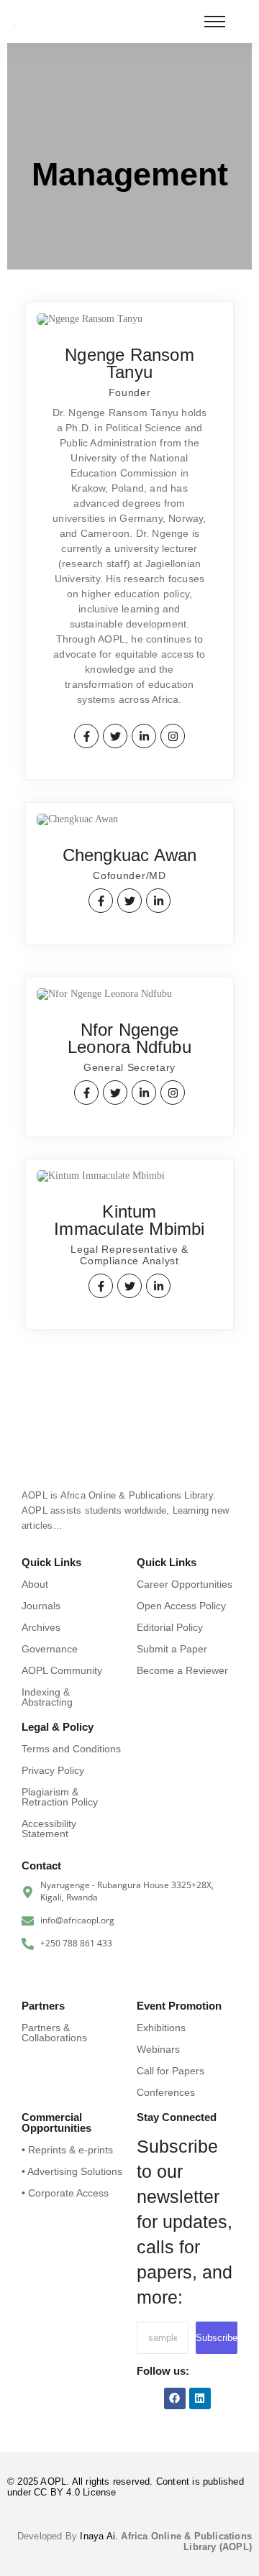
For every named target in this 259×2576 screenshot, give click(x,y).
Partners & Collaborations (54, 2033)
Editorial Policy (170, 1627)
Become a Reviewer (182, 1670)
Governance (50, 1649)
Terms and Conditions (71, 1749)
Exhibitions (161, 2028)
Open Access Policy (181, 1606)
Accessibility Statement (49, 1828)
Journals (41, 1606)
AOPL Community (62, 1670)
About (35, 1584)
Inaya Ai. (100, 2536)
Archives (41, 1627)
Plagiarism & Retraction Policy (60, 1797)
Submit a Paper (172, 1649)
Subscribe (217, 2338)
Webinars (158, 2049)
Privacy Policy (53, 1770)
